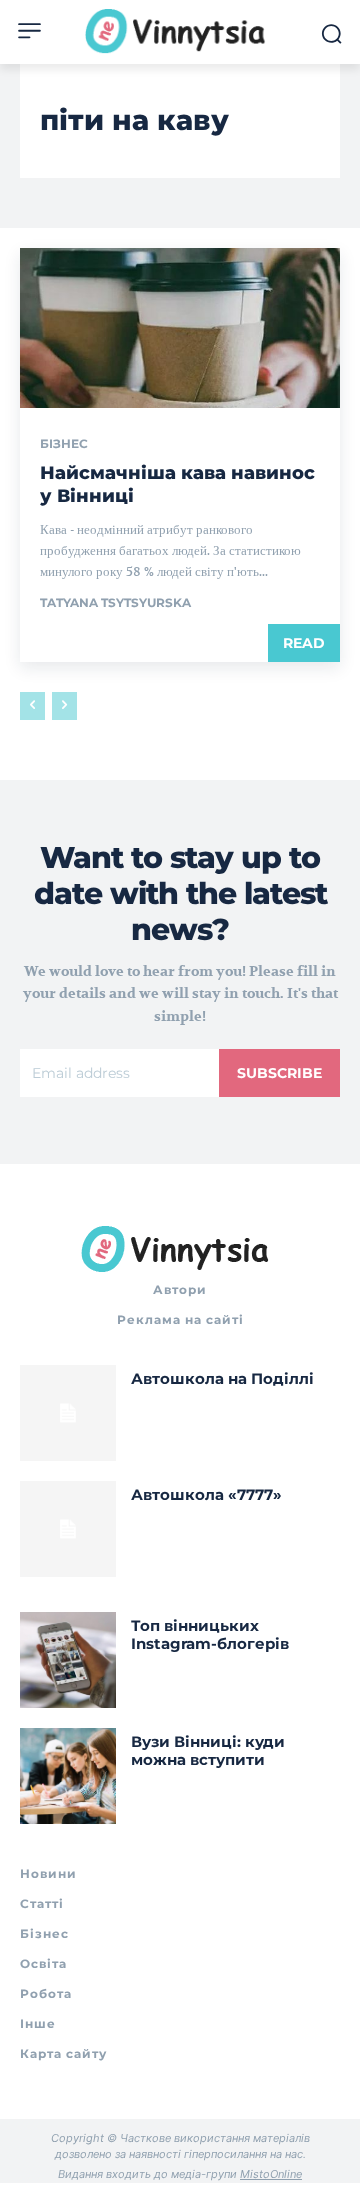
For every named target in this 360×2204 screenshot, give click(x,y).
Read (304, 643)
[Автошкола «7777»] (68, 1529)
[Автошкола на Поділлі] (68, 1413)
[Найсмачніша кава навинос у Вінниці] (180, 328)
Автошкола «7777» (206, 1494)
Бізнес (64, 444)
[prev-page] (32, 706)
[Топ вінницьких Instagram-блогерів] (68, 1660)
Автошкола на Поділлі (222, 1378)
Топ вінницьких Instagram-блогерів (210, 1634)
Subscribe (279, 1073)
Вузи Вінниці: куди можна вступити (208, 1750)
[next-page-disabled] (64, 706)
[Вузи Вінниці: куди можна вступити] (68, 1776)
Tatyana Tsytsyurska (115, 602)
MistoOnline (271, 2174)
